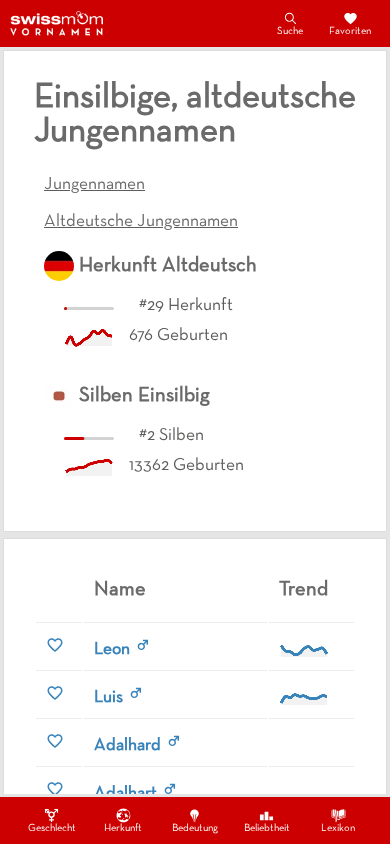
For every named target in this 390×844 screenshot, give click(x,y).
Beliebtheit (267, 828)
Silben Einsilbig (144, 396)
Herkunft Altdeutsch (168, 266)
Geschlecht (52, 828)
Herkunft (123, 828)
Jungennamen (94, 185)
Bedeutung (195, 828)
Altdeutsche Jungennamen (141, 222)
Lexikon (338, 828)
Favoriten (350, 31)
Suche (290, 31)
